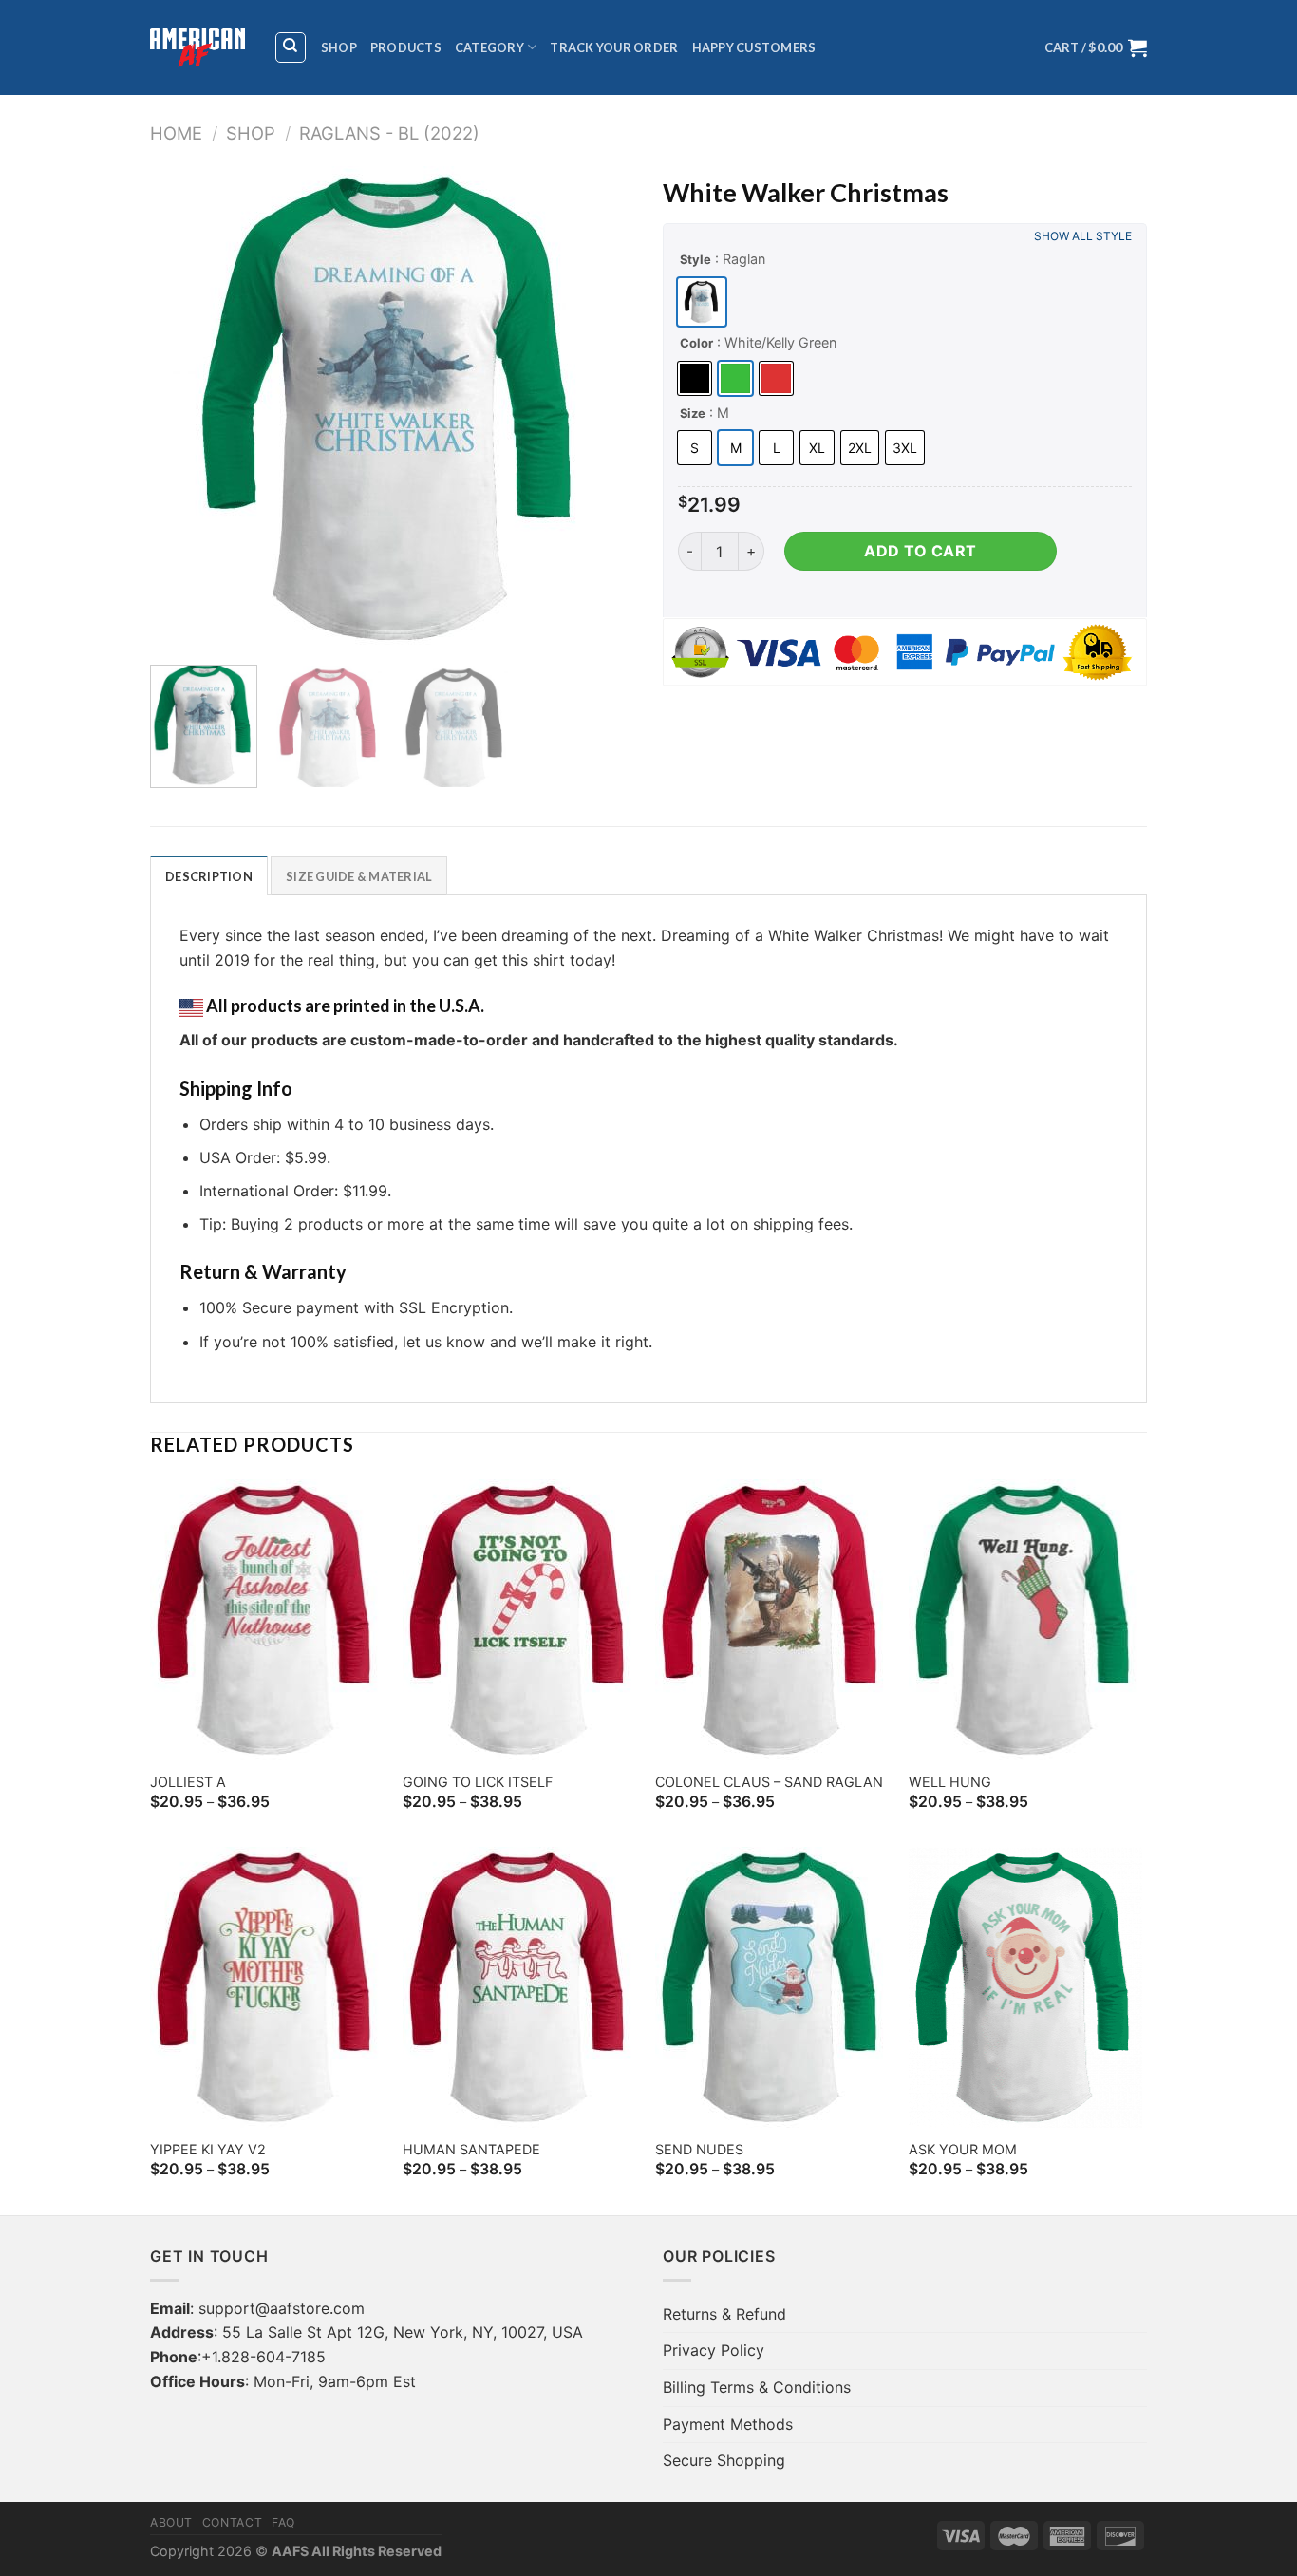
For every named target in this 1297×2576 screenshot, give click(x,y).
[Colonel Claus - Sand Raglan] (772, 1620)
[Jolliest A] (267, 1620)
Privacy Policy (714, 2350)
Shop (339, 47)
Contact (232, 2522)
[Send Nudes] (772, 1987)
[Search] (291, 47)
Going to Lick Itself (478, 1782)
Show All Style (1083, 236)
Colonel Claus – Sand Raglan (769, 1782)
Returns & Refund (724, 2314)
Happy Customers (754, 47)
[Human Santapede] (520, 1987)
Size (693, 413)
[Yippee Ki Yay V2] (267, 1987)
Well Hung (950, 1782)
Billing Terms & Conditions (757, 2387)
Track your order (614, 47)
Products (406, 47)
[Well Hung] (1026, 1620)
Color (696, 343)
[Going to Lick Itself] (520, 1620)
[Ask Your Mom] (1026, 1987)
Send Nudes (699, 2149)
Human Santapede (471, 2149)
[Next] (601, 408)
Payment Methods (728, 2424)
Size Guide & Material (359, 876)
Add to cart (920, 551)
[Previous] (183, 408)
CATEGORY (489, 47)
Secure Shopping (724, 2460)
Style (695, 259)
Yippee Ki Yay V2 (208, 2149)
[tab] (209, 875)
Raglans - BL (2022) (389, 133)
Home (176, 133)
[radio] (702, 302)
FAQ (283, 2522)
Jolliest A (188, 1782)
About (171, 2522)
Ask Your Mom (963, 2149)
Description (209, 876)
